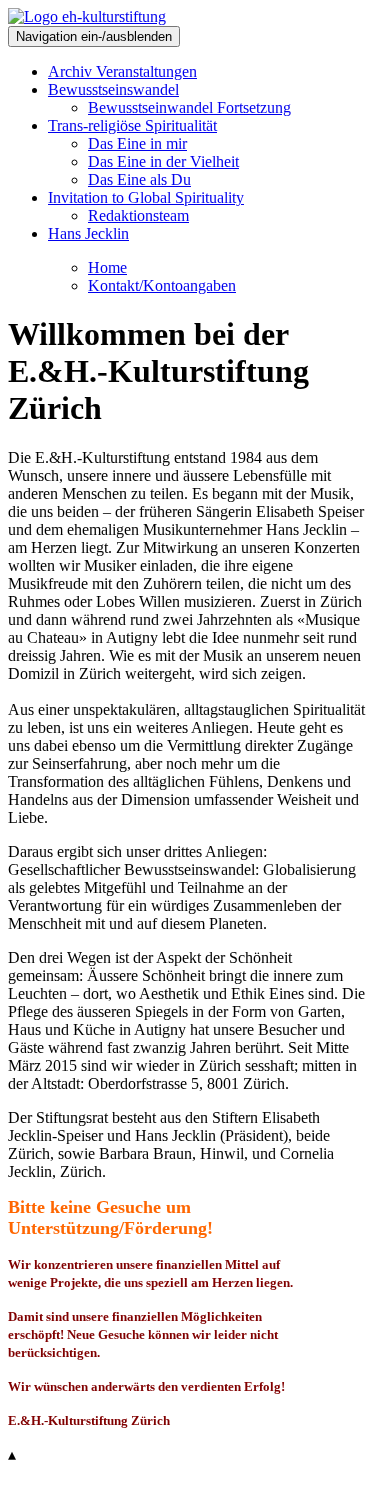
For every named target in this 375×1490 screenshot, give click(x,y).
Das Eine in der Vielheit (163, 161)
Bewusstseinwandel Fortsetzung (189, 107)
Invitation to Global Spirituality (146, 197)
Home (107, 267)
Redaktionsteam (138, 215)
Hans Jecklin (88, 233)
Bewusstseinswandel (113, 89)
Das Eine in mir (137, 143)
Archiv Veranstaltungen (122, 71)
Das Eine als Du (139, 179)
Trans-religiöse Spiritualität (132, 125)
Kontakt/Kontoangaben (162, 285)
